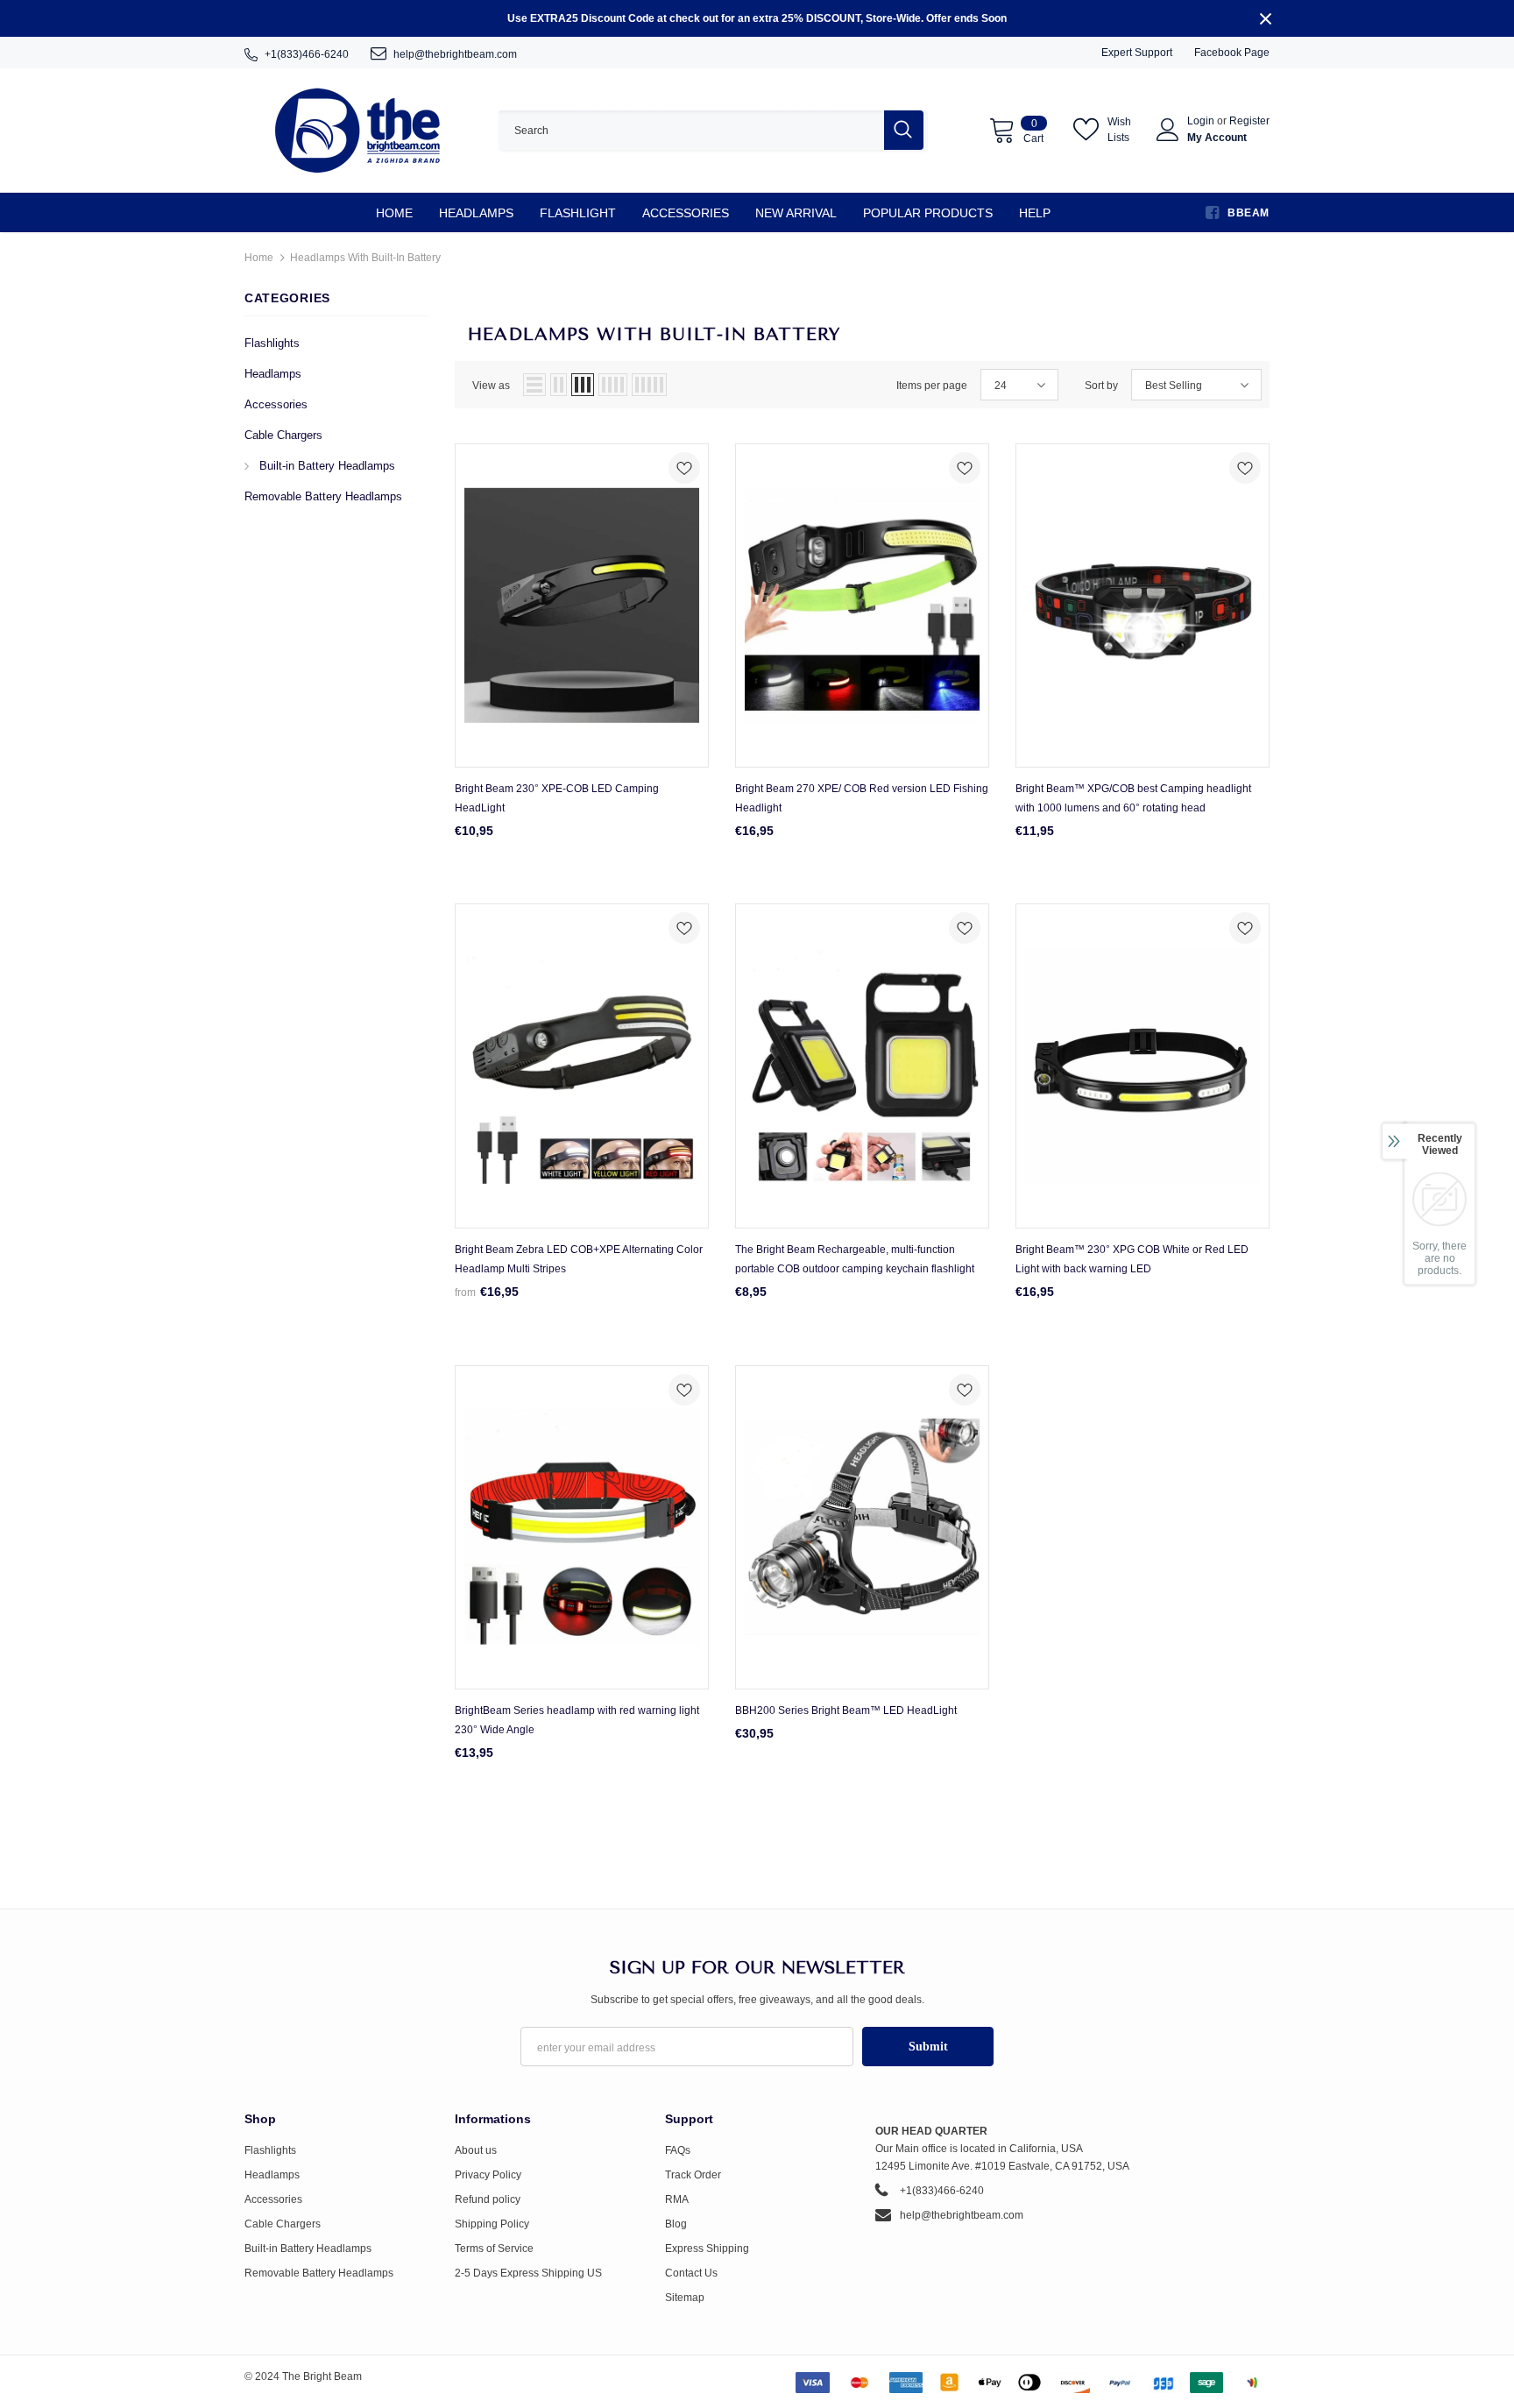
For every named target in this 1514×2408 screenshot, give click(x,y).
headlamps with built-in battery (365, 258)
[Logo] (358, 130)
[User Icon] (1168, 130)
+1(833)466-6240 (307, 54)
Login (1202, 121)
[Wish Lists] (684, 471)
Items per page (932, 386)
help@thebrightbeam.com (455, 54)
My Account (1217, 138)
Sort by (1101, 386)
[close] (1265, 18)
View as (491, 386)
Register (1249, 121)
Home (259, 258)
